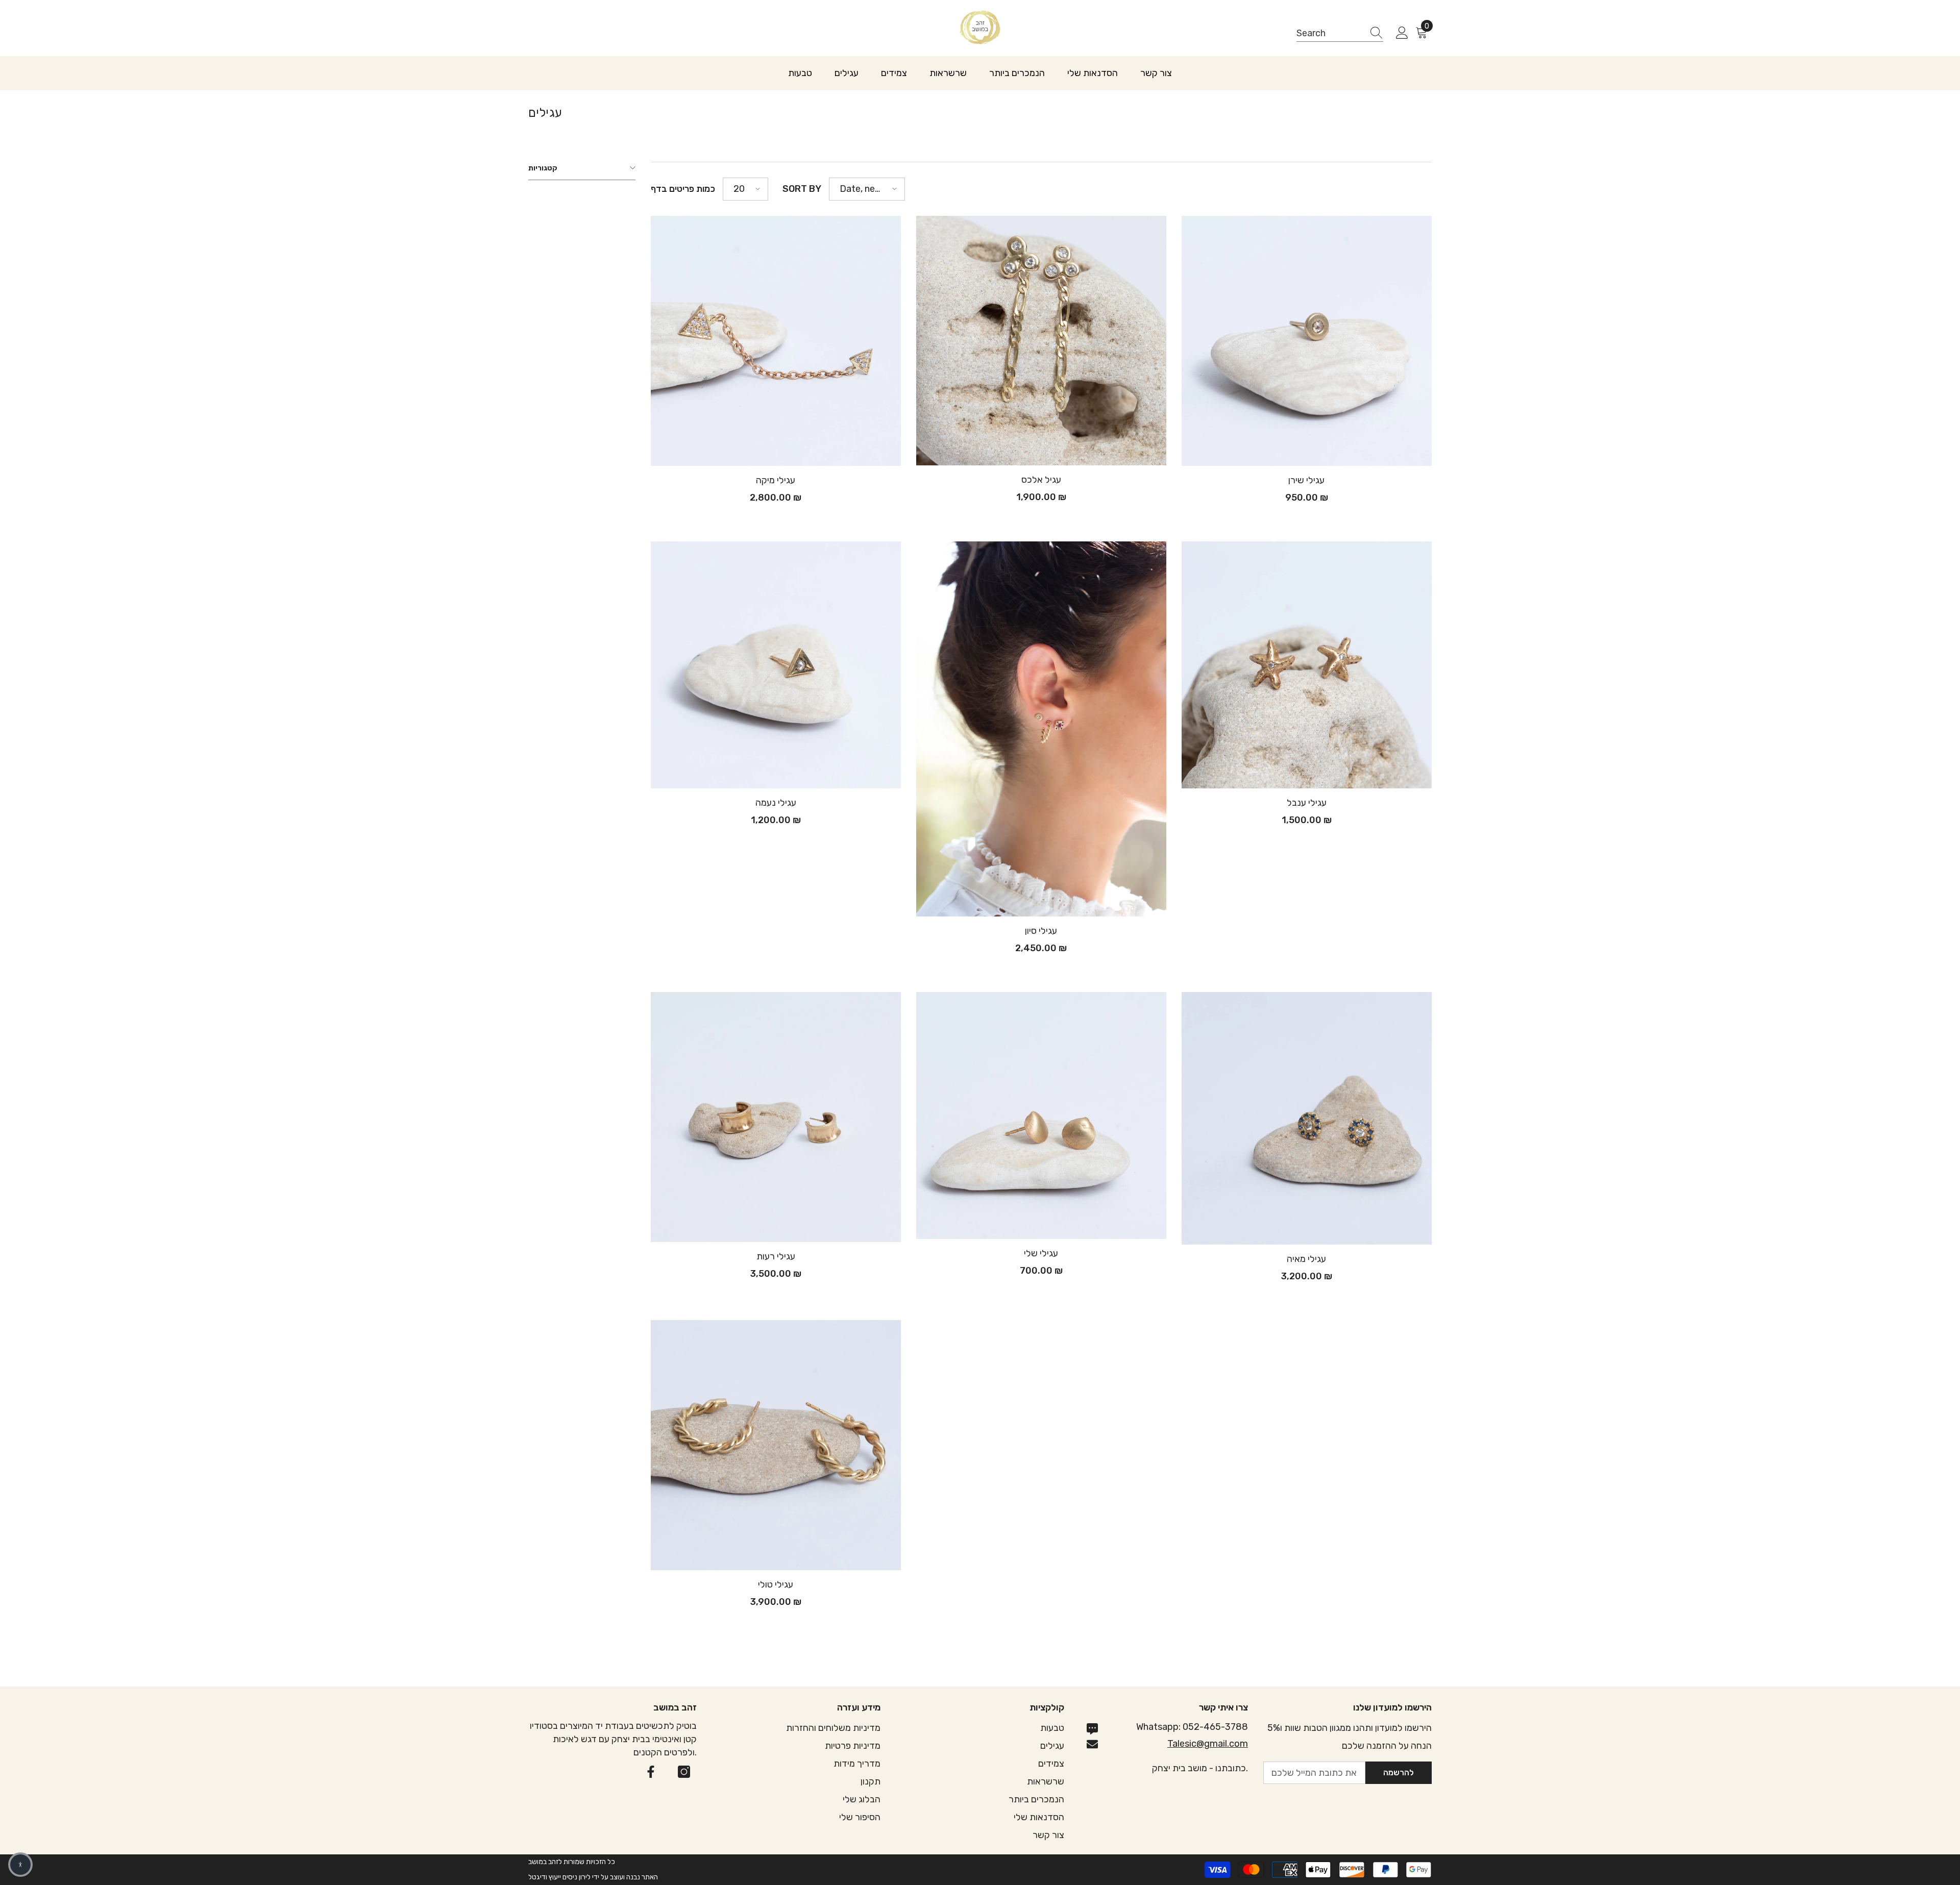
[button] (745, 189)
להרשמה (1399, 1772)
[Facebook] (651, 1772)
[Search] (1340, 33)
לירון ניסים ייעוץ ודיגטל (559, 1877)
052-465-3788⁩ (1215, 1727)
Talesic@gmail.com (1208, 1744)
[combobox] (1330, 33)
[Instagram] (684, 1772)
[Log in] (1402, 33)
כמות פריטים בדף (683, 189)
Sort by (802, 189)
